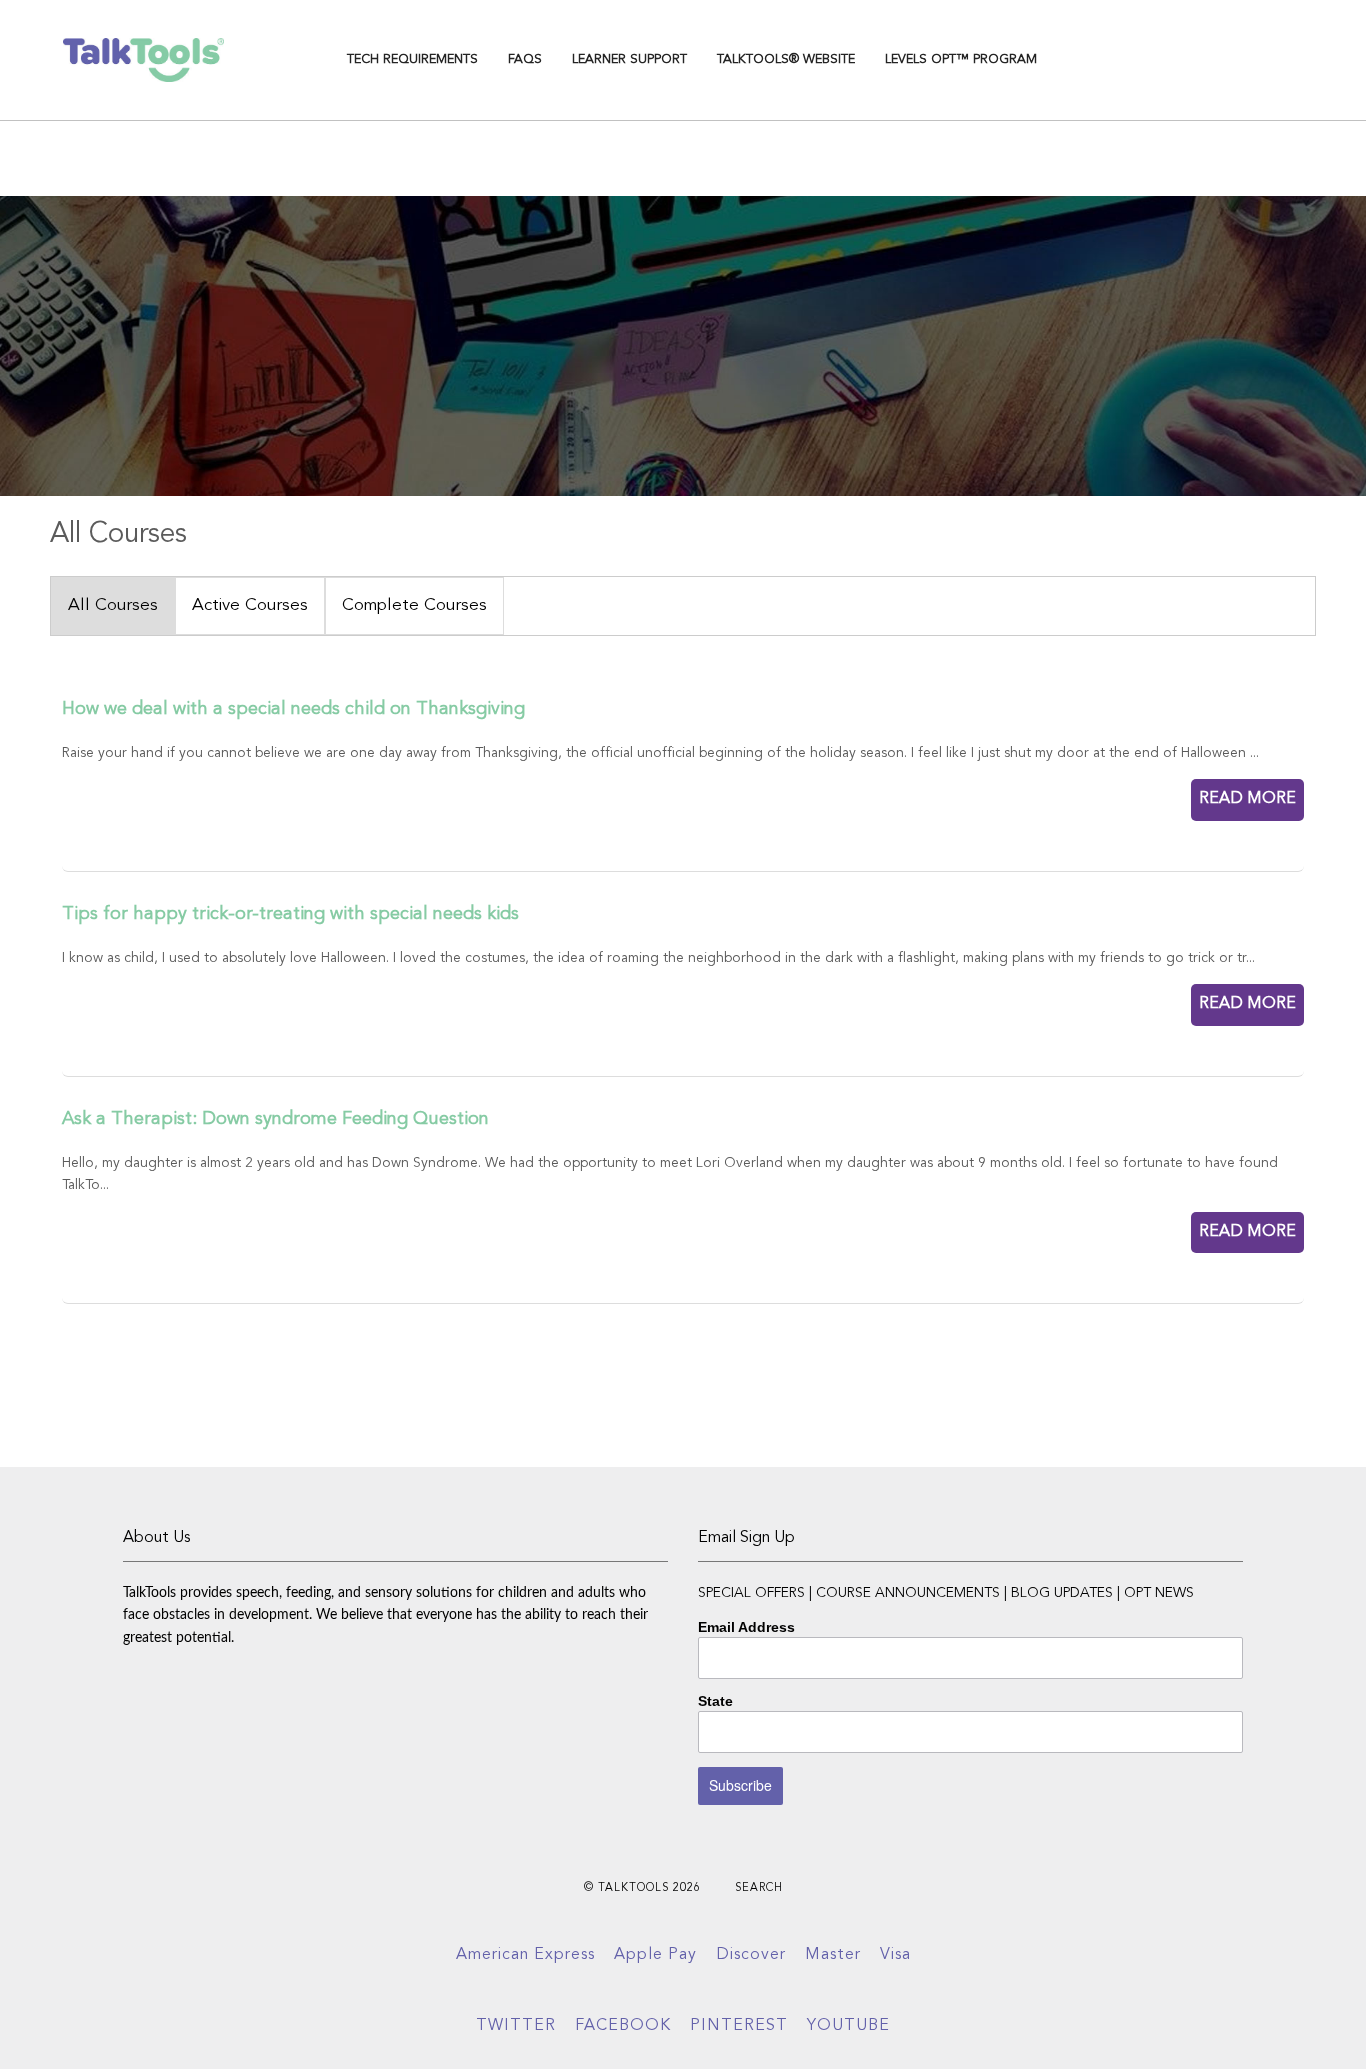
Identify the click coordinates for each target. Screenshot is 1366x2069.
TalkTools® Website (786, 59)
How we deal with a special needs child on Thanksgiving (293, 709)
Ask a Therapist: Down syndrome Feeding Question (275, 1119)
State (715, 1701)
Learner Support (629, 59)
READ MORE (1247, 799)
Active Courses (250, 605)
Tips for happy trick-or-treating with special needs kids (290, 914)
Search (759, 1888)
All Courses (113, 605)
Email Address (746, 1627)
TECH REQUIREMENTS (412, 59)
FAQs (525, 59)
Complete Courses (414, 605)
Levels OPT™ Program (961, 59)
